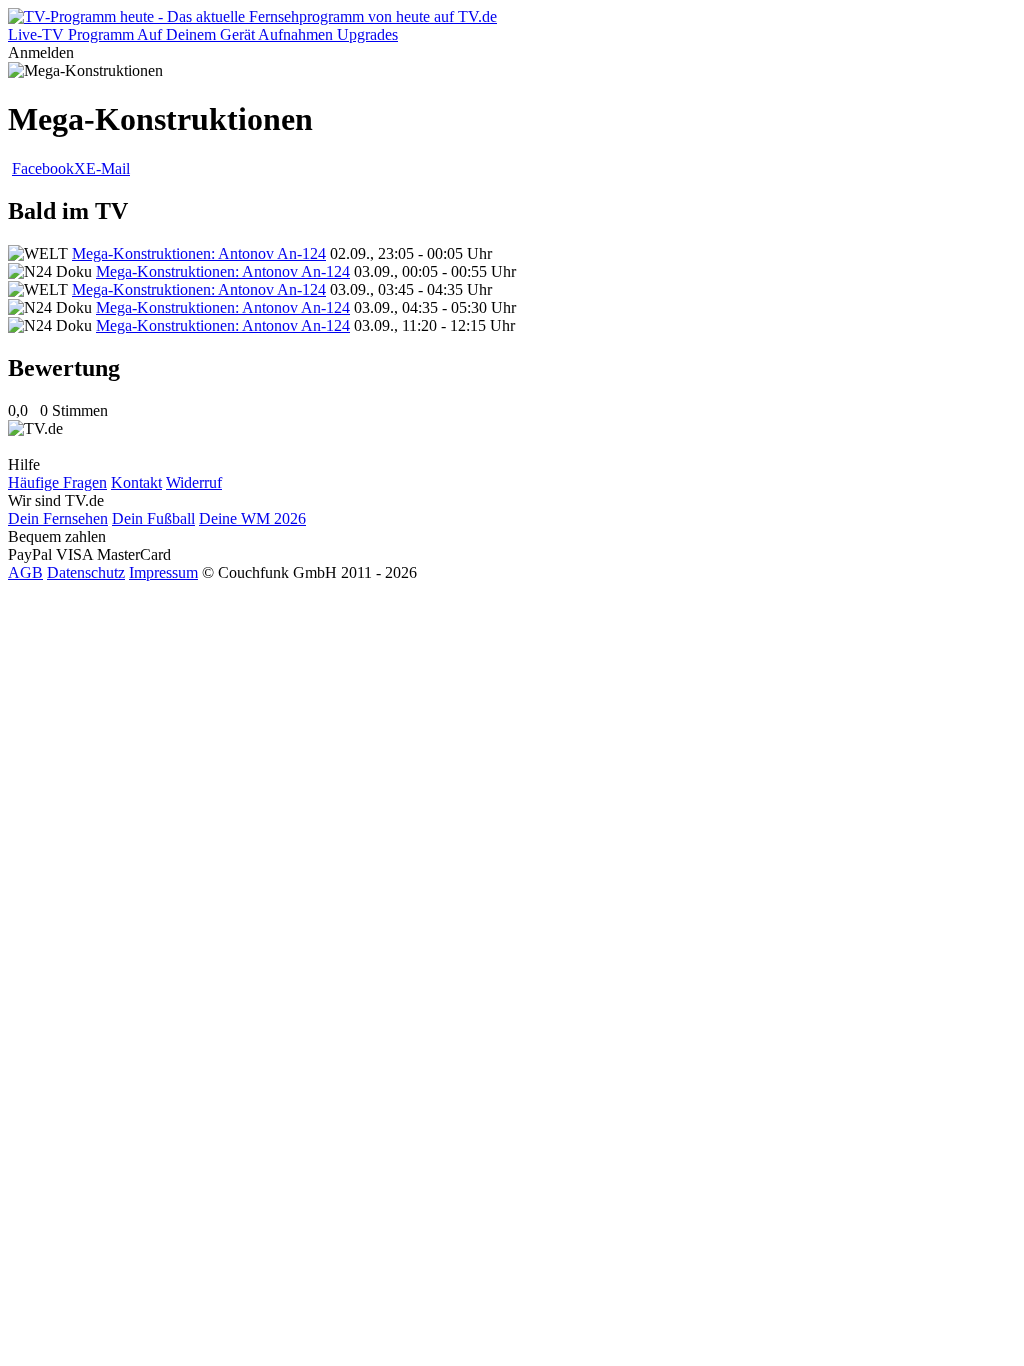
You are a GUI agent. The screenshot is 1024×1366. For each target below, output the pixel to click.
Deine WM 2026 (252, 518)
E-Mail (108, 168)
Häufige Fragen (57, 482)
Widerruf (194, 482)
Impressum (163, 572)
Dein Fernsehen (58, 518)
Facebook (43, 168)
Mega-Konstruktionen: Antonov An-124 (199, 253)
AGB (25, 572)
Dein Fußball (153, 518)
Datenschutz (86, 572)
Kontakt (136, 482)
